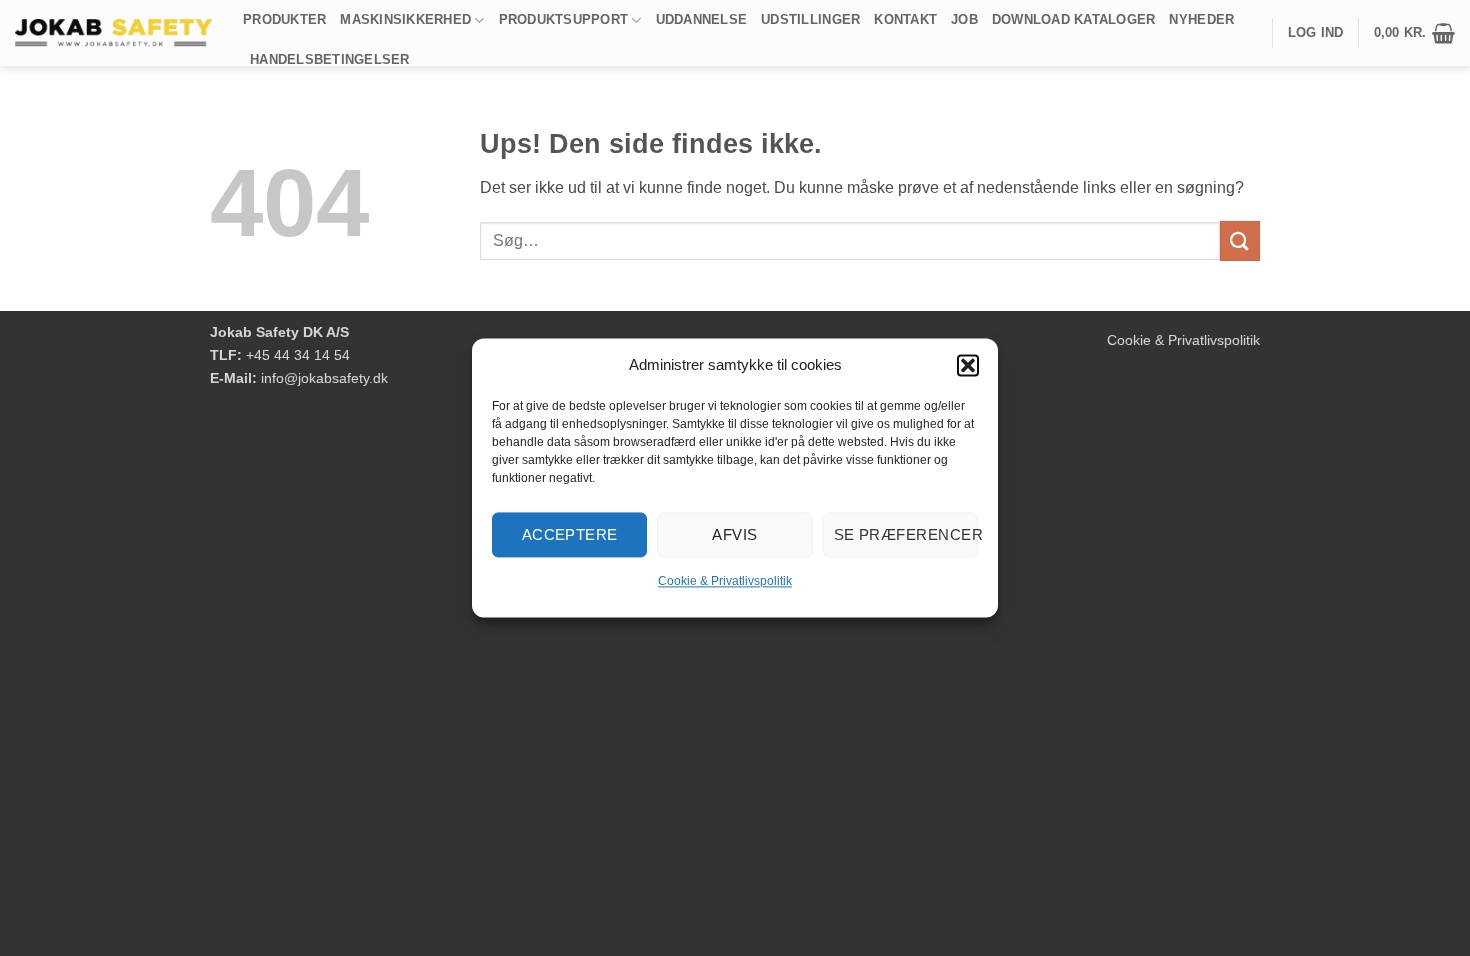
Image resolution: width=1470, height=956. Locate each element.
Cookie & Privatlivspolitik (725, 581)
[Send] (1240, 240)
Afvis (734, 534)
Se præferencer (906, 534)
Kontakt (905, 19)
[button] (968, 365)
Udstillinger (810, 19)
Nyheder (1201, 19)
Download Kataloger (1074, 19)
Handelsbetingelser (330, 59)
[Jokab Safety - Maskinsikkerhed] (114, 33)
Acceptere (570, 534)
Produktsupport (564, 19)
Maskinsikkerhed (405, 19)
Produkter (284, 19)
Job (964, 19)
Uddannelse (702, 19)
